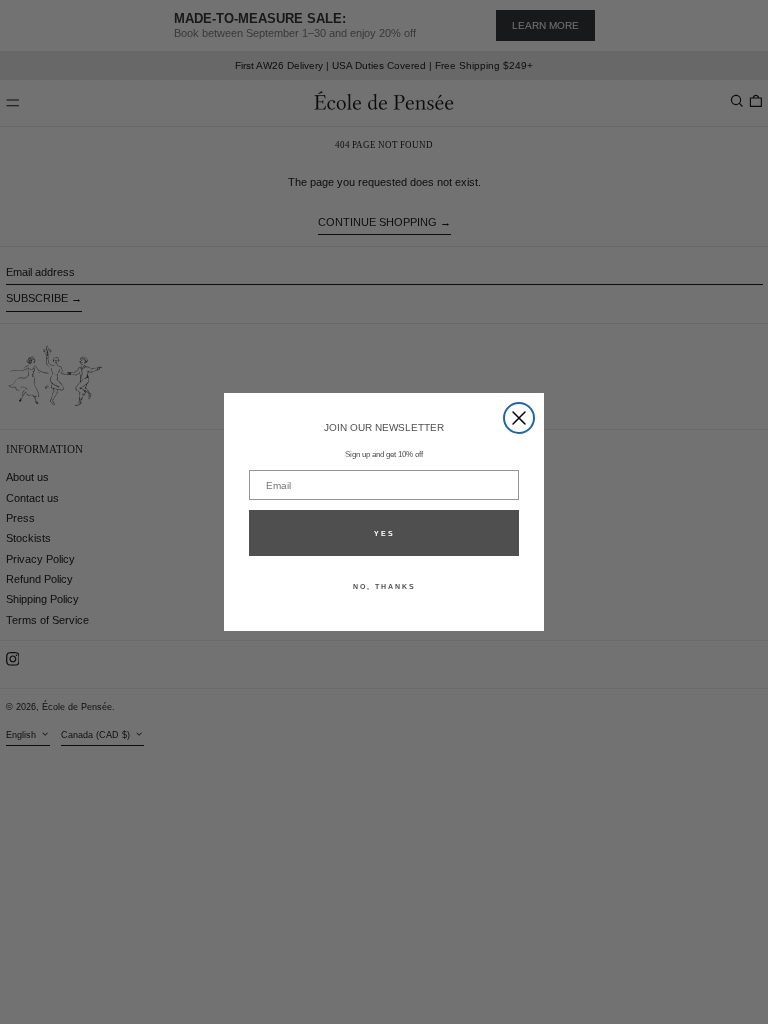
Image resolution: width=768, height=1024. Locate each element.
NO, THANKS (384, 586)
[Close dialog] (519, 418)
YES (384, 533)
